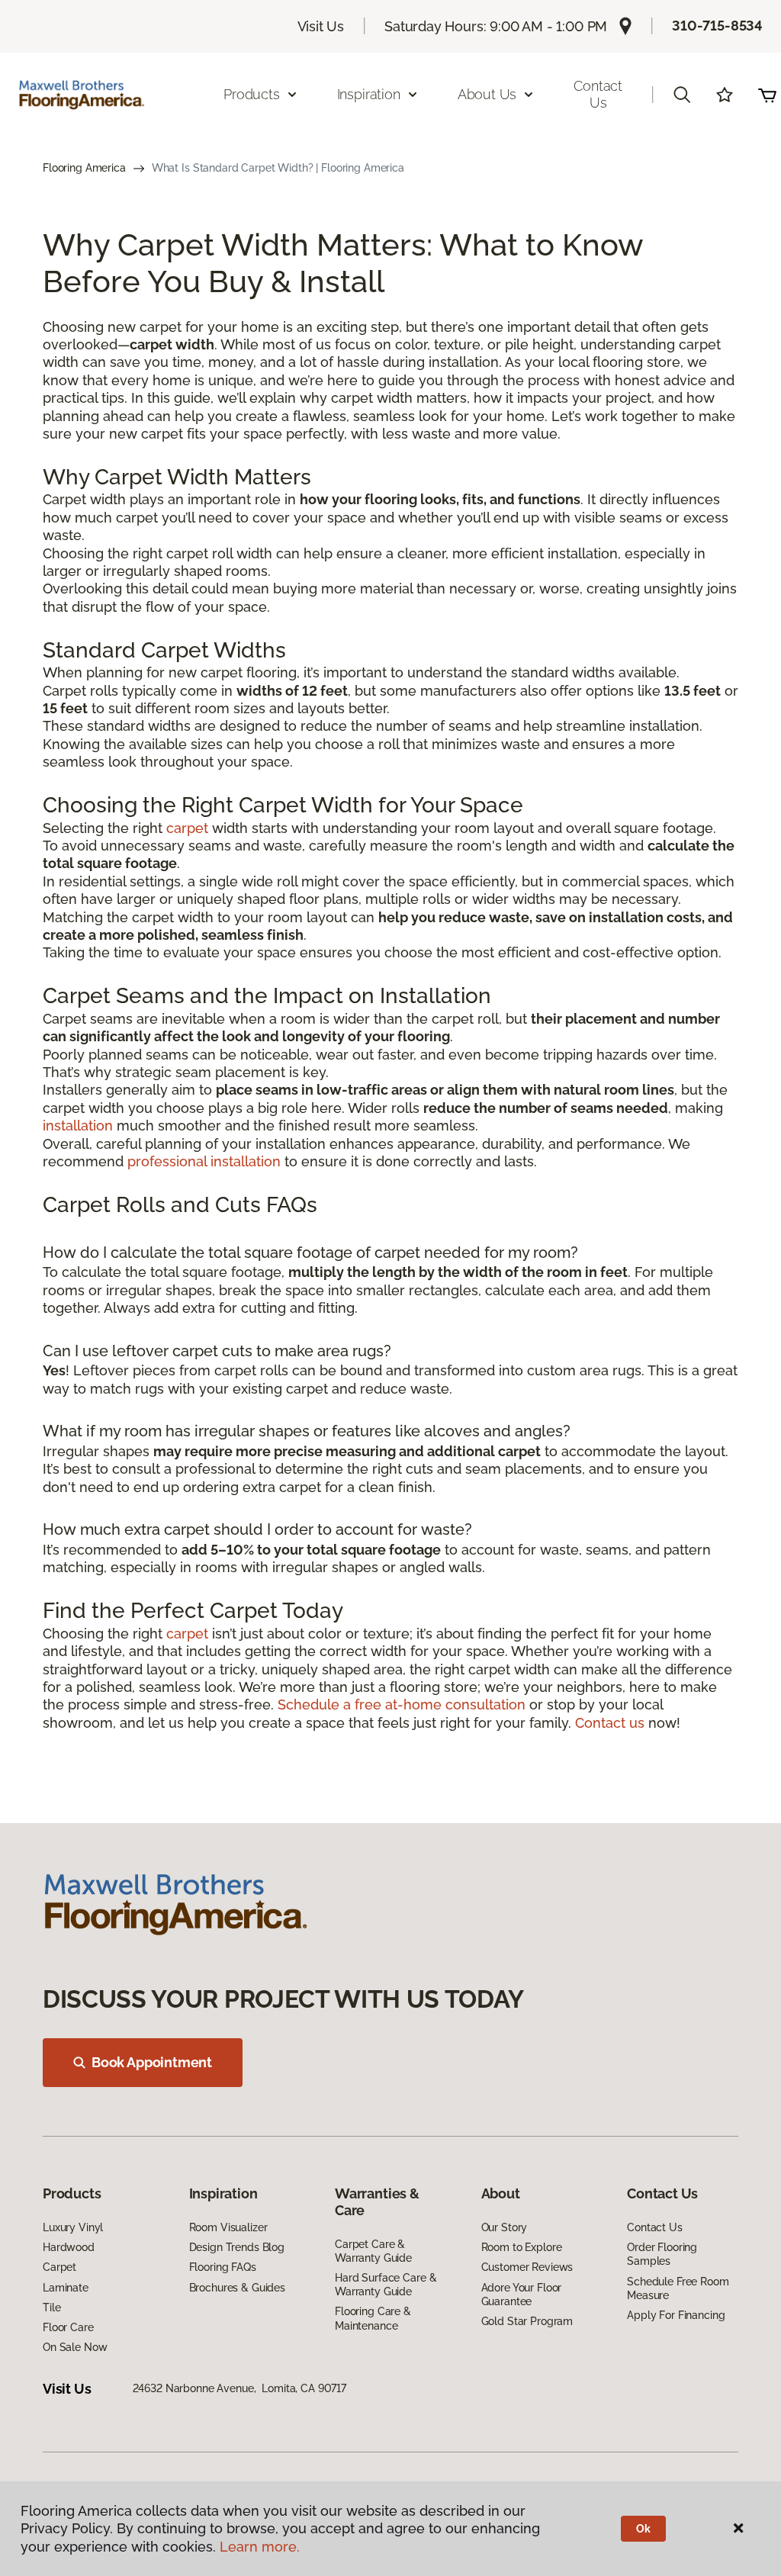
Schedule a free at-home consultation (402, 1704)
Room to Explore (522, 2247)
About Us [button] (487, 94)
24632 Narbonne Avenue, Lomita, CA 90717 (239, 2388)
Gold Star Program (527, 2321)
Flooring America (84, 168)
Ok (643, 2529)
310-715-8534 (717, 26)
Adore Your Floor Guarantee (522, 2295)
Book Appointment (152, 2062)
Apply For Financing (676, 2315)
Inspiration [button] (369, 94)
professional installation (204, 1161)
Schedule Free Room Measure (678, 2288)
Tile (51, 2307)
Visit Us (321, 26)
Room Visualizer (228, 2227)
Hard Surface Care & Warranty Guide (386, 2285)
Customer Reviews (527, 2267)
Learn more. (260, 2547)
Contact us (610, 1723)
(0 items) (767, 95)
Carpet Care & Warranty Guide (373, 2251)
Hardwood (69, 2247)
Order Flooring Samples (662, 2254)
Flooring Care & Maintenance (373, 2318)
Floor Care (68, 2327)
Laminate (66, 2288)
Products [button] (252, 94)
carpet (187, 828)
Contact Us (598, 94)
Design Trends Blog (237, 2247)
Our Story (505, 2227)
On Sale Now (75, 2347)
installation (78, 1126)
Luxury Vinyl (73, 2227)
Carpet (59, 2267)
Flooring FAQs (223, 2267)
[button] (682, 95)
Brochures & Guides (237, 2288)
